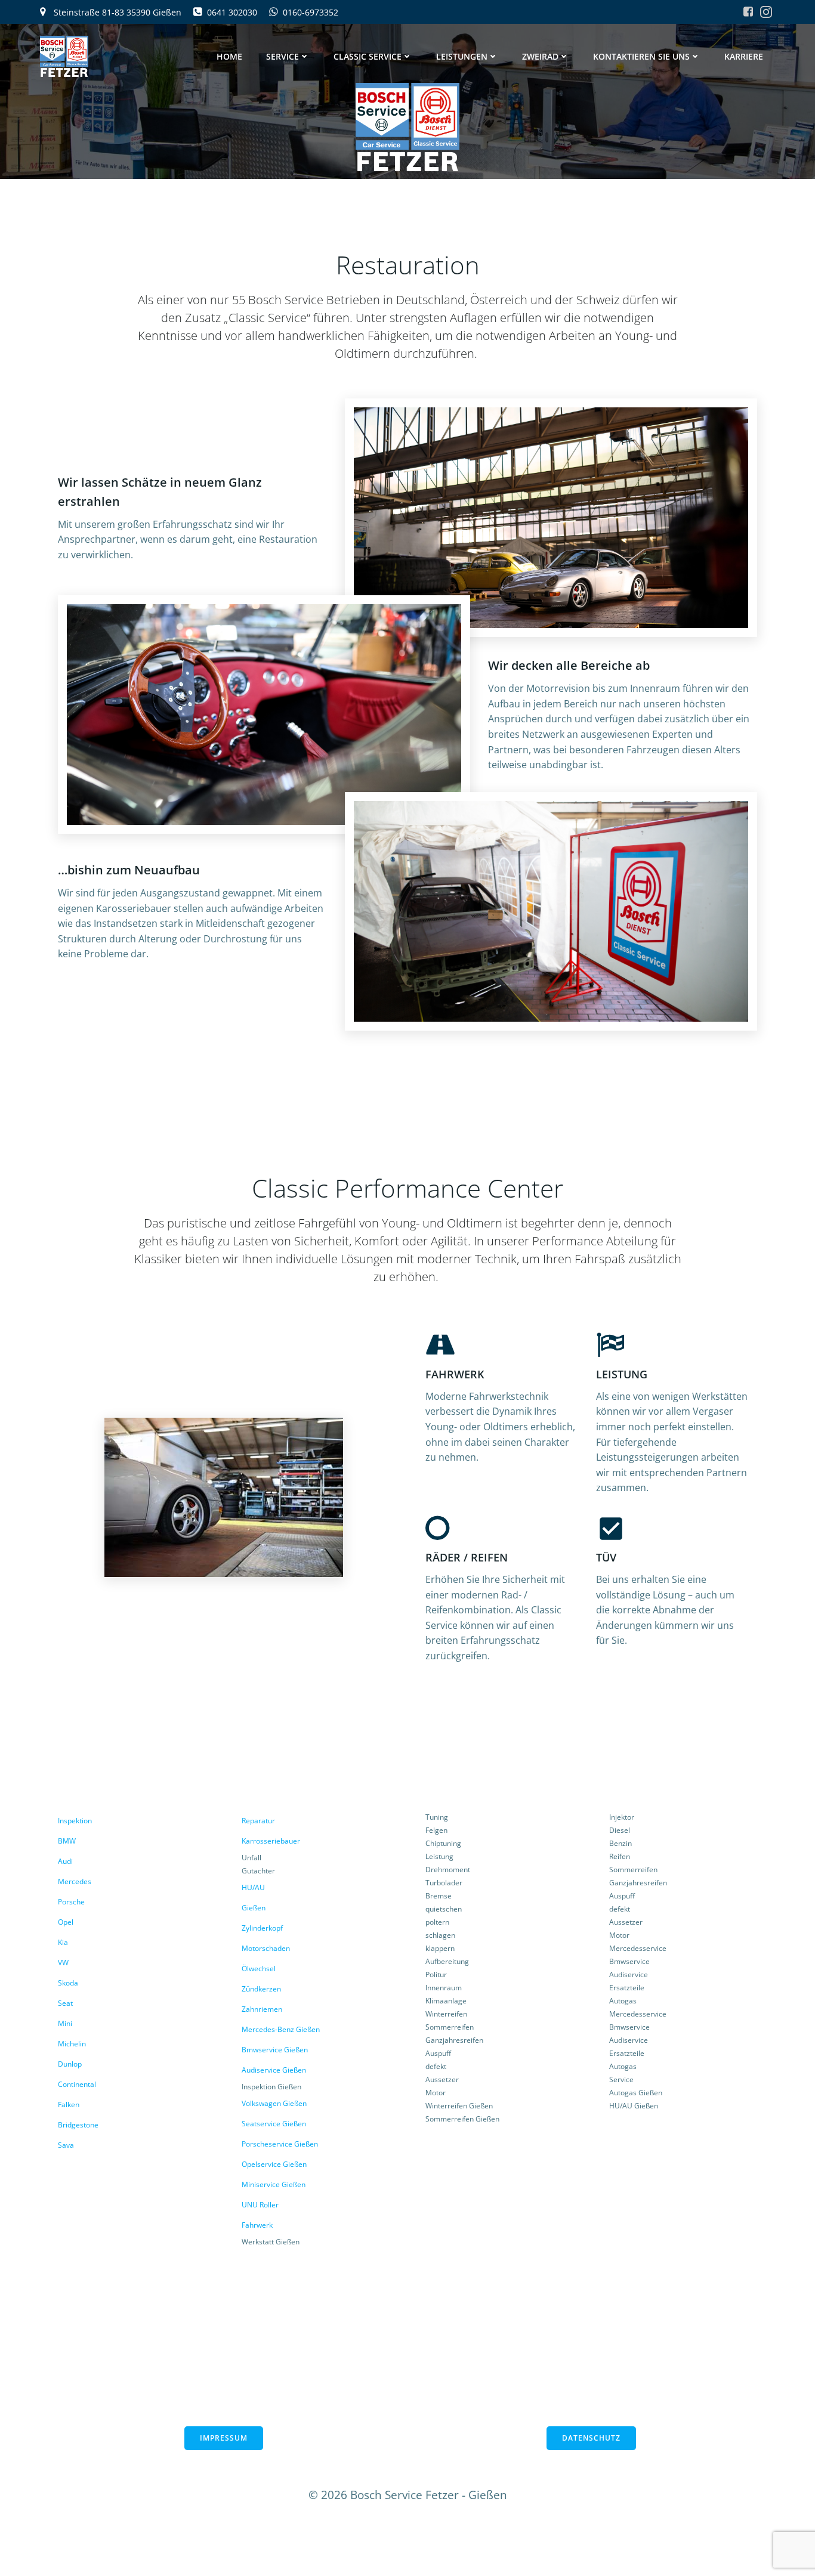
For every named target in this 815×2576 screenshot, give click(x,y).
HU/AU (253, 1887)
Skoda (68, 1983)
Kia (63, 1942)
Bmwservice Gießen (275, 2050)
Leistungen (462, 56)
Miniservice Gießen (274, 2184)
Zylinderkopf (262, 1928)
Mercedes (75, 1881)
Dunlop (70, 2064)
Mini (65, 2023)
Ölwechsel (259, 1969)
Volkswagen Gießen (274, 2103)
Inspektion (75, 1821)
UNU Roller (260, 2205)
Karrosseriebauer (271, 1841)
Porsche (71, 1902)
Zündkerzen (261, 1989)
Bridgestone (78, 2125)
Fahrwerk (257, 2225)
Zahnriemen (262, 2009)
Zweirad (540, 56)
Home (229, 56)
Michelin (72, 2044)
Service (283, 56)
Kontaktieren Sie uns (641, 56)
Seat (65, 2003)
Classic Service (368, 56)
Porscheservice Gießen (280, 2144)
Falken (69, 2105)
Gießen (254, 1908)
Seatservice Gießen (274, 2124)
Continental (77, 2084)
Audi (65, 1861)
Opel (66, 1922)
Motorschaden (266, 1948)
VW (63, 1963)
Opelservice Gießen (274, 2164)
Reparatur (258, 1821)
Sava (66, 2145)
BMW (67, 1841)
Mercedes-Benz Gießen (281, 2029)
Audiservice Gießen (274, 2070)
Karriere (744, 56)
